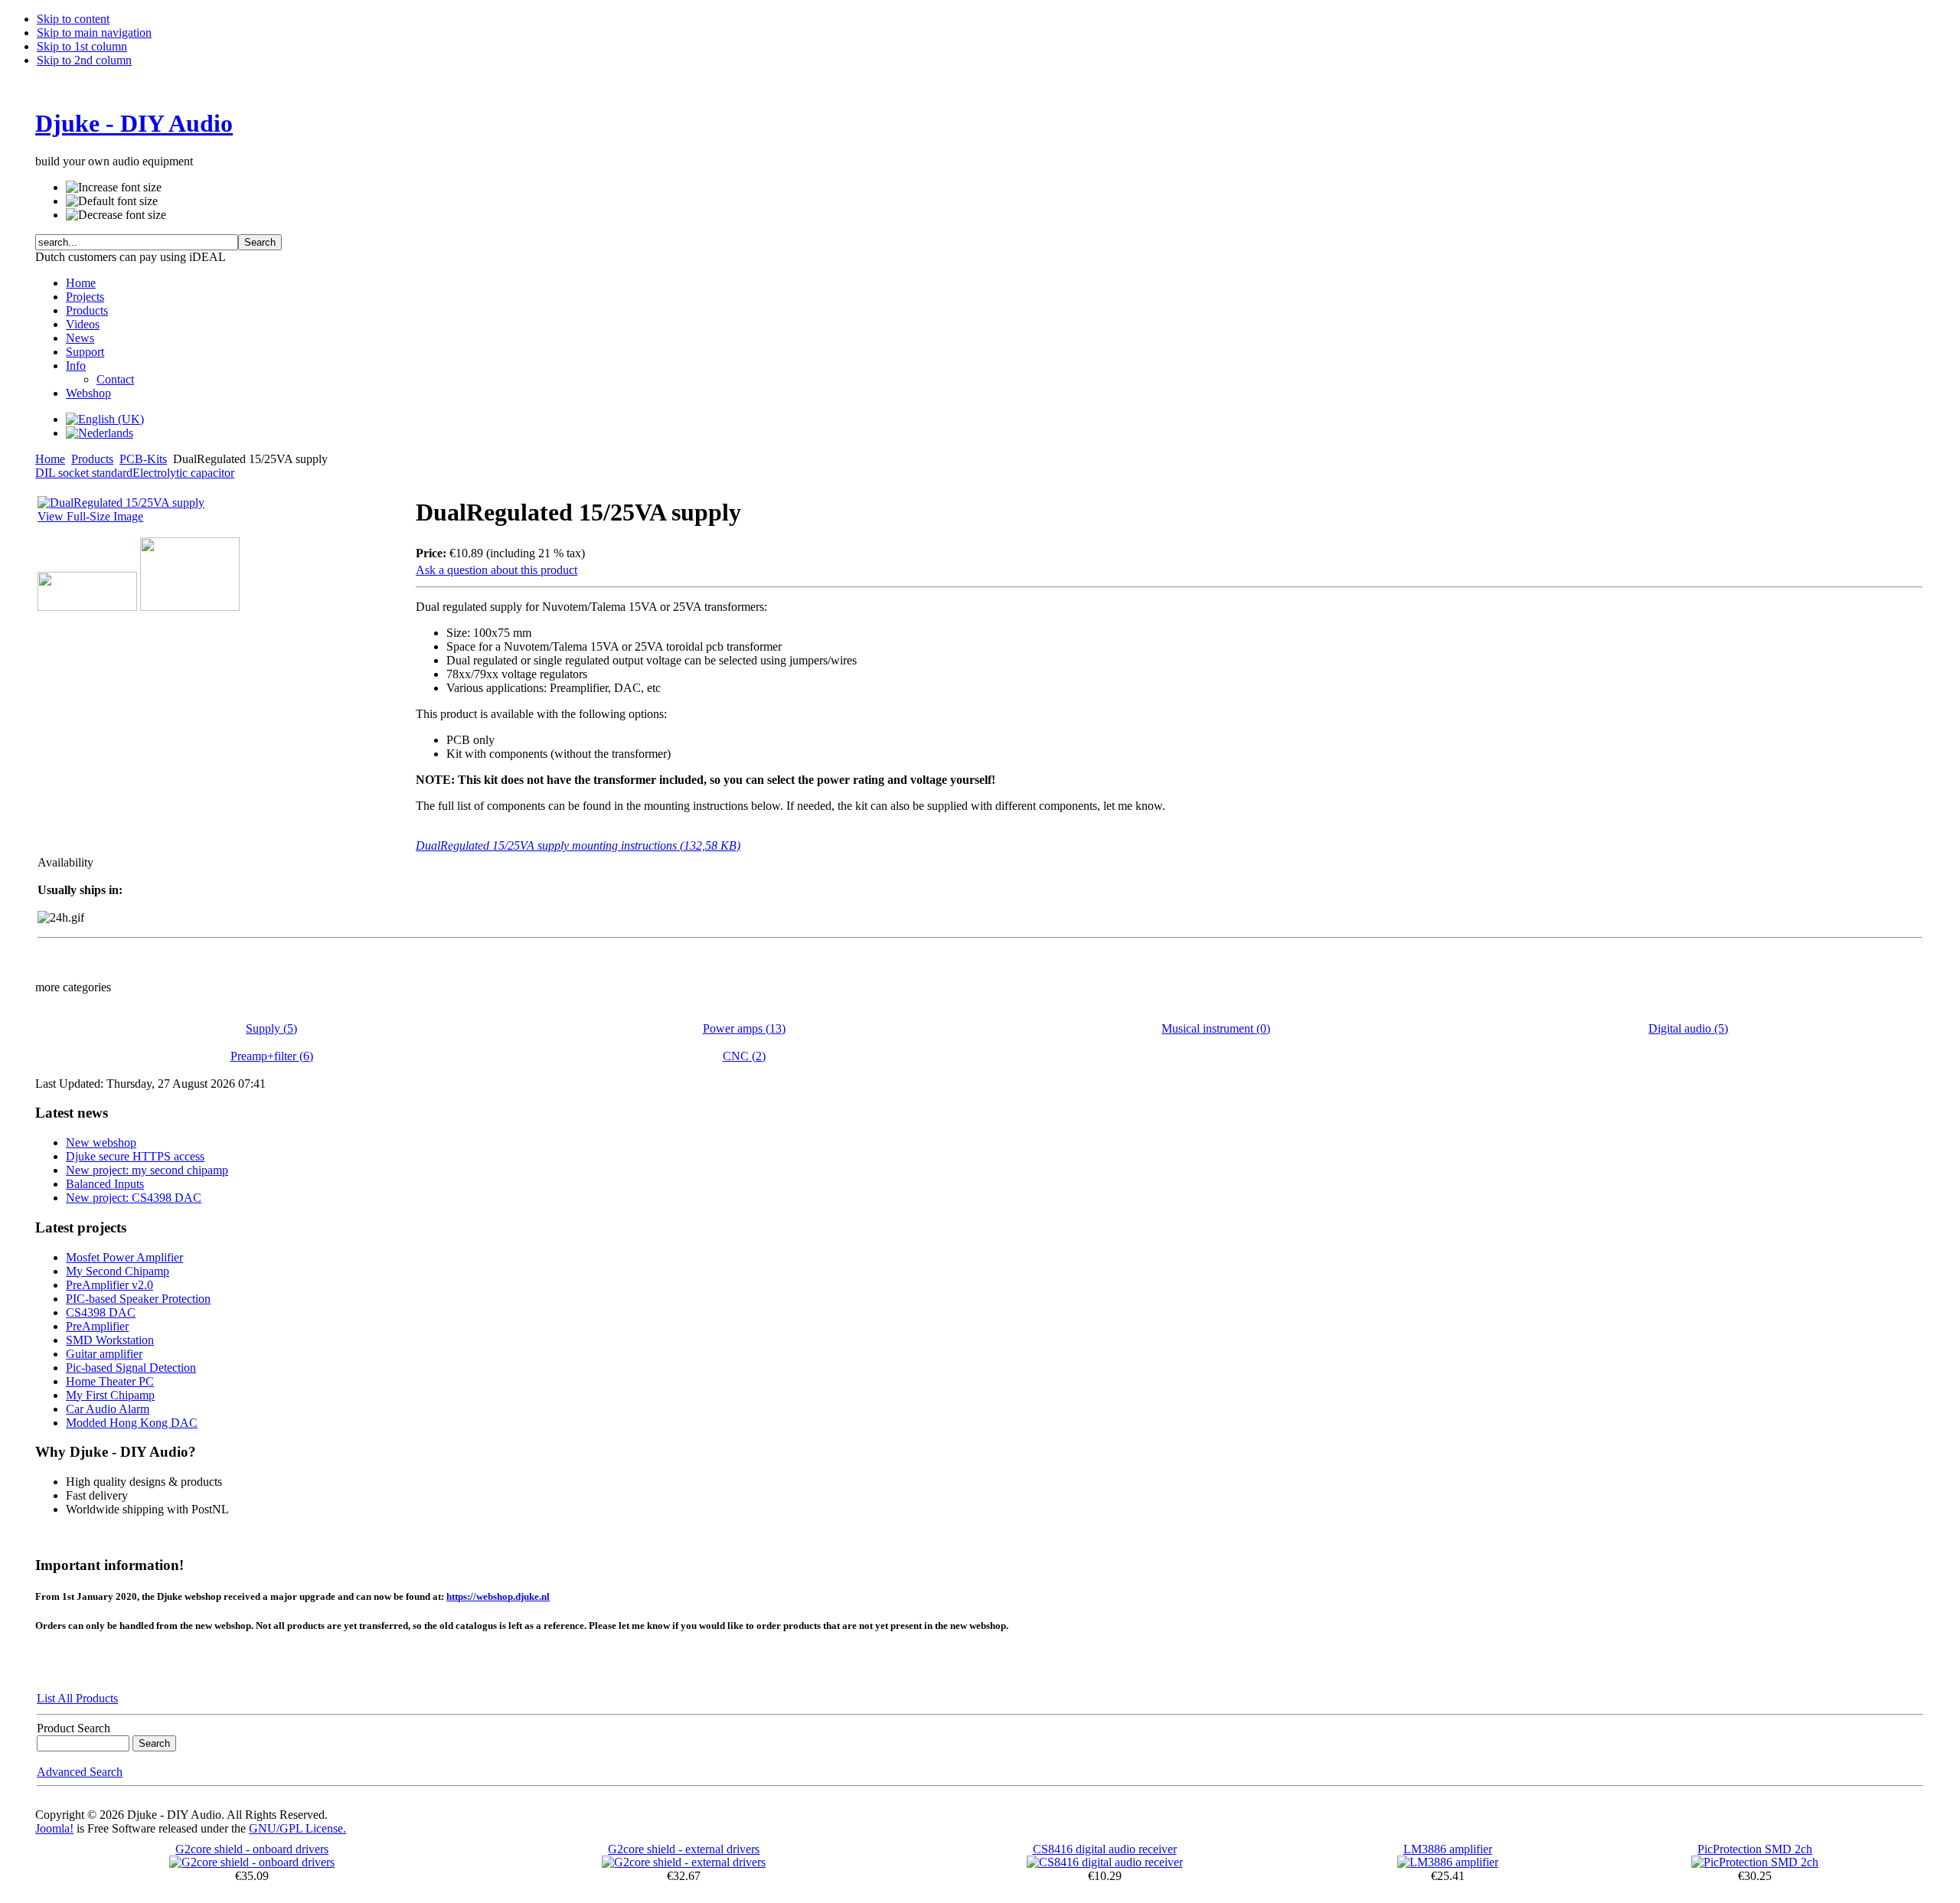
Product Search (73, 1728)
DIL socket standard (84, 473)
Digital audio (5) (1688, 1028)
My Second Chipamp (118, 1271)
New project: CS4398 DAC (134, 1198)
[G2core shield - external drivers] (684, 1862)
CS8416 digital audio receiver (1105, 1849)
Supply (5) (271, 1028)
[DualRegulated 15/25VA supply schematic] (87, 607)
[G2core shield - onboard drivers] (252, 1862)
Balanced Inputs (105, 1184)
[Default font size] (112, 201)
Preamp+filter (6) (272, 1056)
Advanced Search (80, 1772)
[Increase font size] (114, 188)
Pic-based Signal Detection (131, 1368)
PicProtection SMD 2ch (1755, 1849)
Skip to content (73, 19)
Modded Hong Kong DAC (132, 1423)
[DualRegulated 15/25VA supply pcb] (190, 607)
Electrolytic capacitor (183, 473)
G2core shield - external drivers (684, 1849)
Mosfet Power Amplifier (124, 1257)
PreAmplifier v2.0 (109, 1285)
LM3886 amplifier (1448, 1849)
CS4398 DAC (101, 1312)
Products (92, 459)
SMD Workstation (110, 1340)
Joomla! (54, 1828)
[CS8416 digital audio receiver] (1105, 1862)
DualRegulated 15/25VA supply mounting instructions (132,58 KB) (578, 845)
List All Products (77, 1698)
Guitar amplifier (104, 1354)
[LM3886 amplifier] (1448, 1862)
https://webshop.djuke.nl (498, 1596)
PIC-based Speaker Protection (138, 1299)
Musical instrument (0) (1216, 1028)
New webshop (101, 1142)
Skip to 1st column (82, 46)
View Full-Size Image (90, 516)
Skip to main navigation (94, 33)
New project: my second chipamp (147, 1170)
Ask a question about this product (497, 570)
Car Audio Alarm (108, 1409)
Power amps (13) (744, 1028)
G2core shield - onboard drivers (252, 1849)
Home (50, 459)
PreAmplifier (97, 1326)
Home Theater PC (110, 1381)
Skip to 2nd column (84, 60)
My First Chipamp (110, 1395)
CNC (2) (744, 1056)
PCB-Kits (143, 459)
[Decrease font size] (116, 215)
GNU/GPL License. (297, 1828)
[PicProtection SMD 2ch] (1755, 1862)
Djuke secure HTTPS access (135, 1156)
